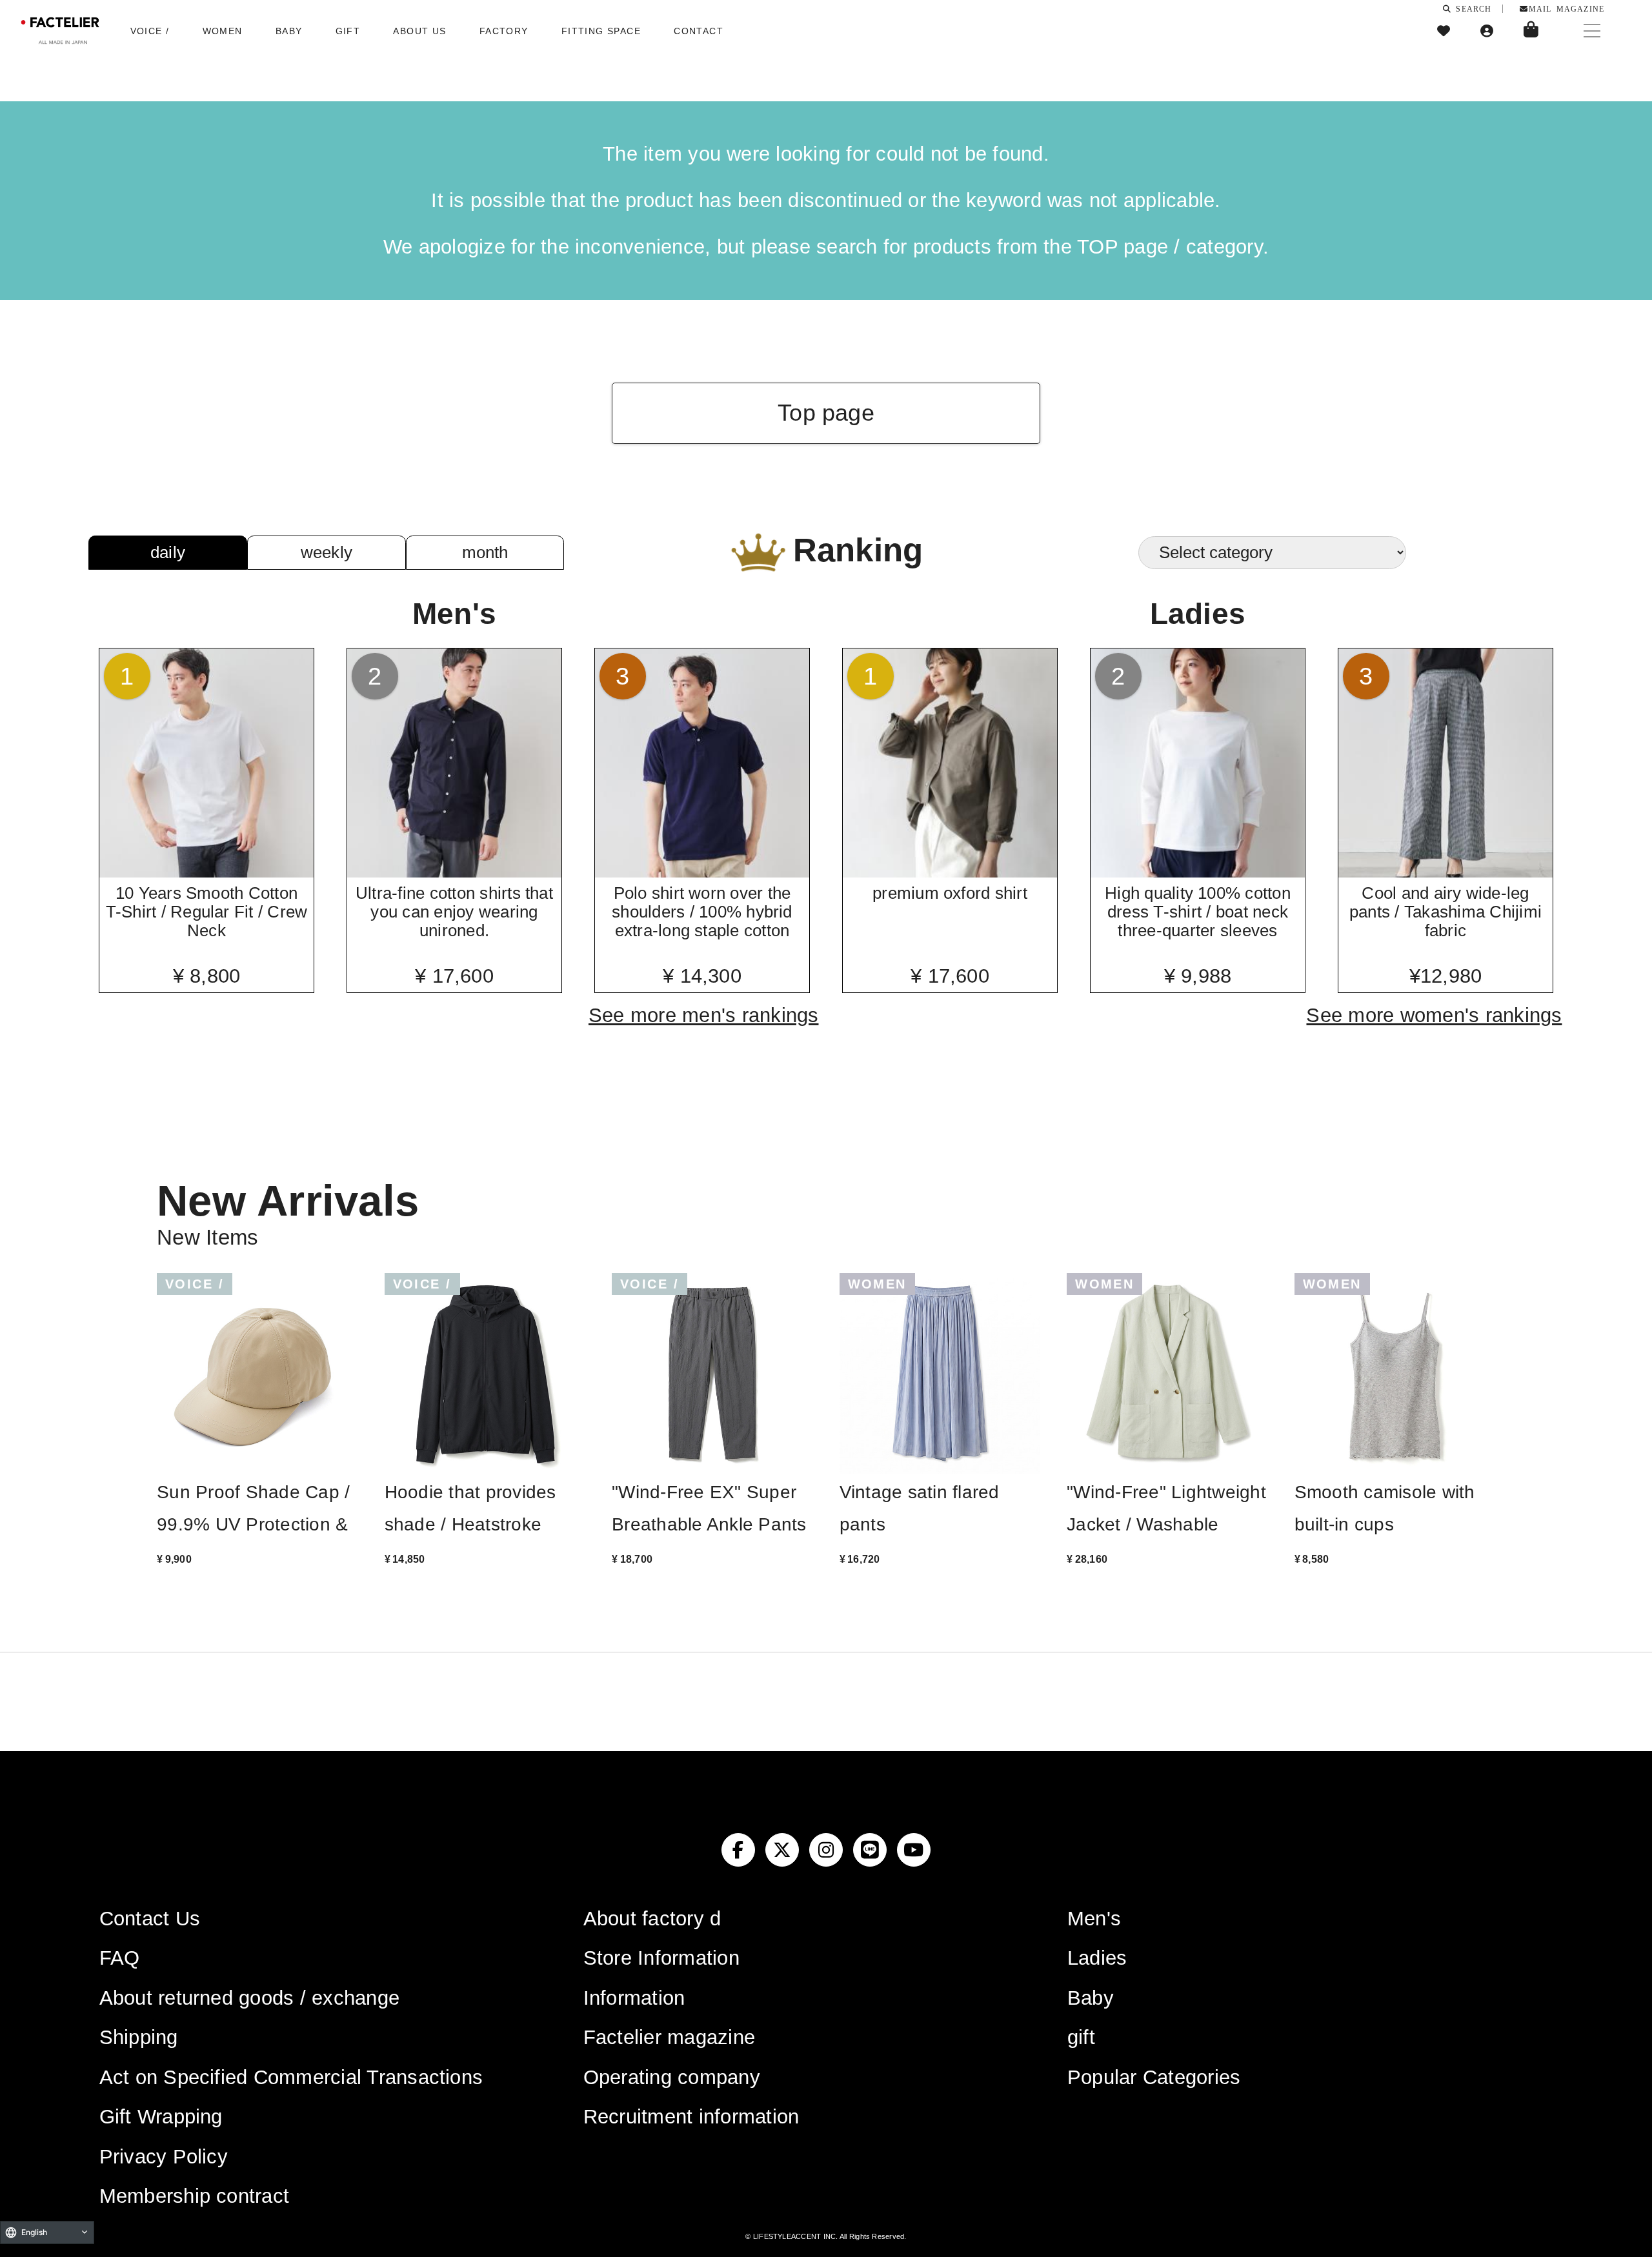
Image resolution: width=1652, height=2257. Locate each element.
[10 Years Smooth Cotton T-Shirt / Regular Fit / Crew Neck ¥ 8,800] (207, 873)
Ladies (1097, 1958)
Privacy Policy (164, 2157)
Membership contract (195, 2196)
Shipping (139, 2037)
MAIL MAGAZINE (1566, 8)
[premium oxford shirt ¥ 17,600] (950, 873)
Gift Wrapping (161, 2117)
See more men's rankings (704, 1015)
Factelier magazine (669, 2037)
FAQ (120, 1958)
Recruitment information (691, 2117)
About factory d (652, 1919)
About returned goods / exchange (249, 1998)
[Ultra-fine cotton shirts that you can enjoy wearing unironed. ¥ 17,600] (455, 873)
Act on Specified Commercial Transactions (291, 2077)
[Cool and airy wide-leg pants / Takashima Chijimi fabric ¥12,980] (1446, 873)
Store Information (661, 1958)
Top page (826, 413)
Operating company (672, 2077)
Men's (1094, 1919)
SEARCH (1471, 8)
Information (634, 1998)
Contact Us (150, 1919)
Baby (1091, 1998)
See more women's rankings (1434, 1015)
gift (1081, 2037)
